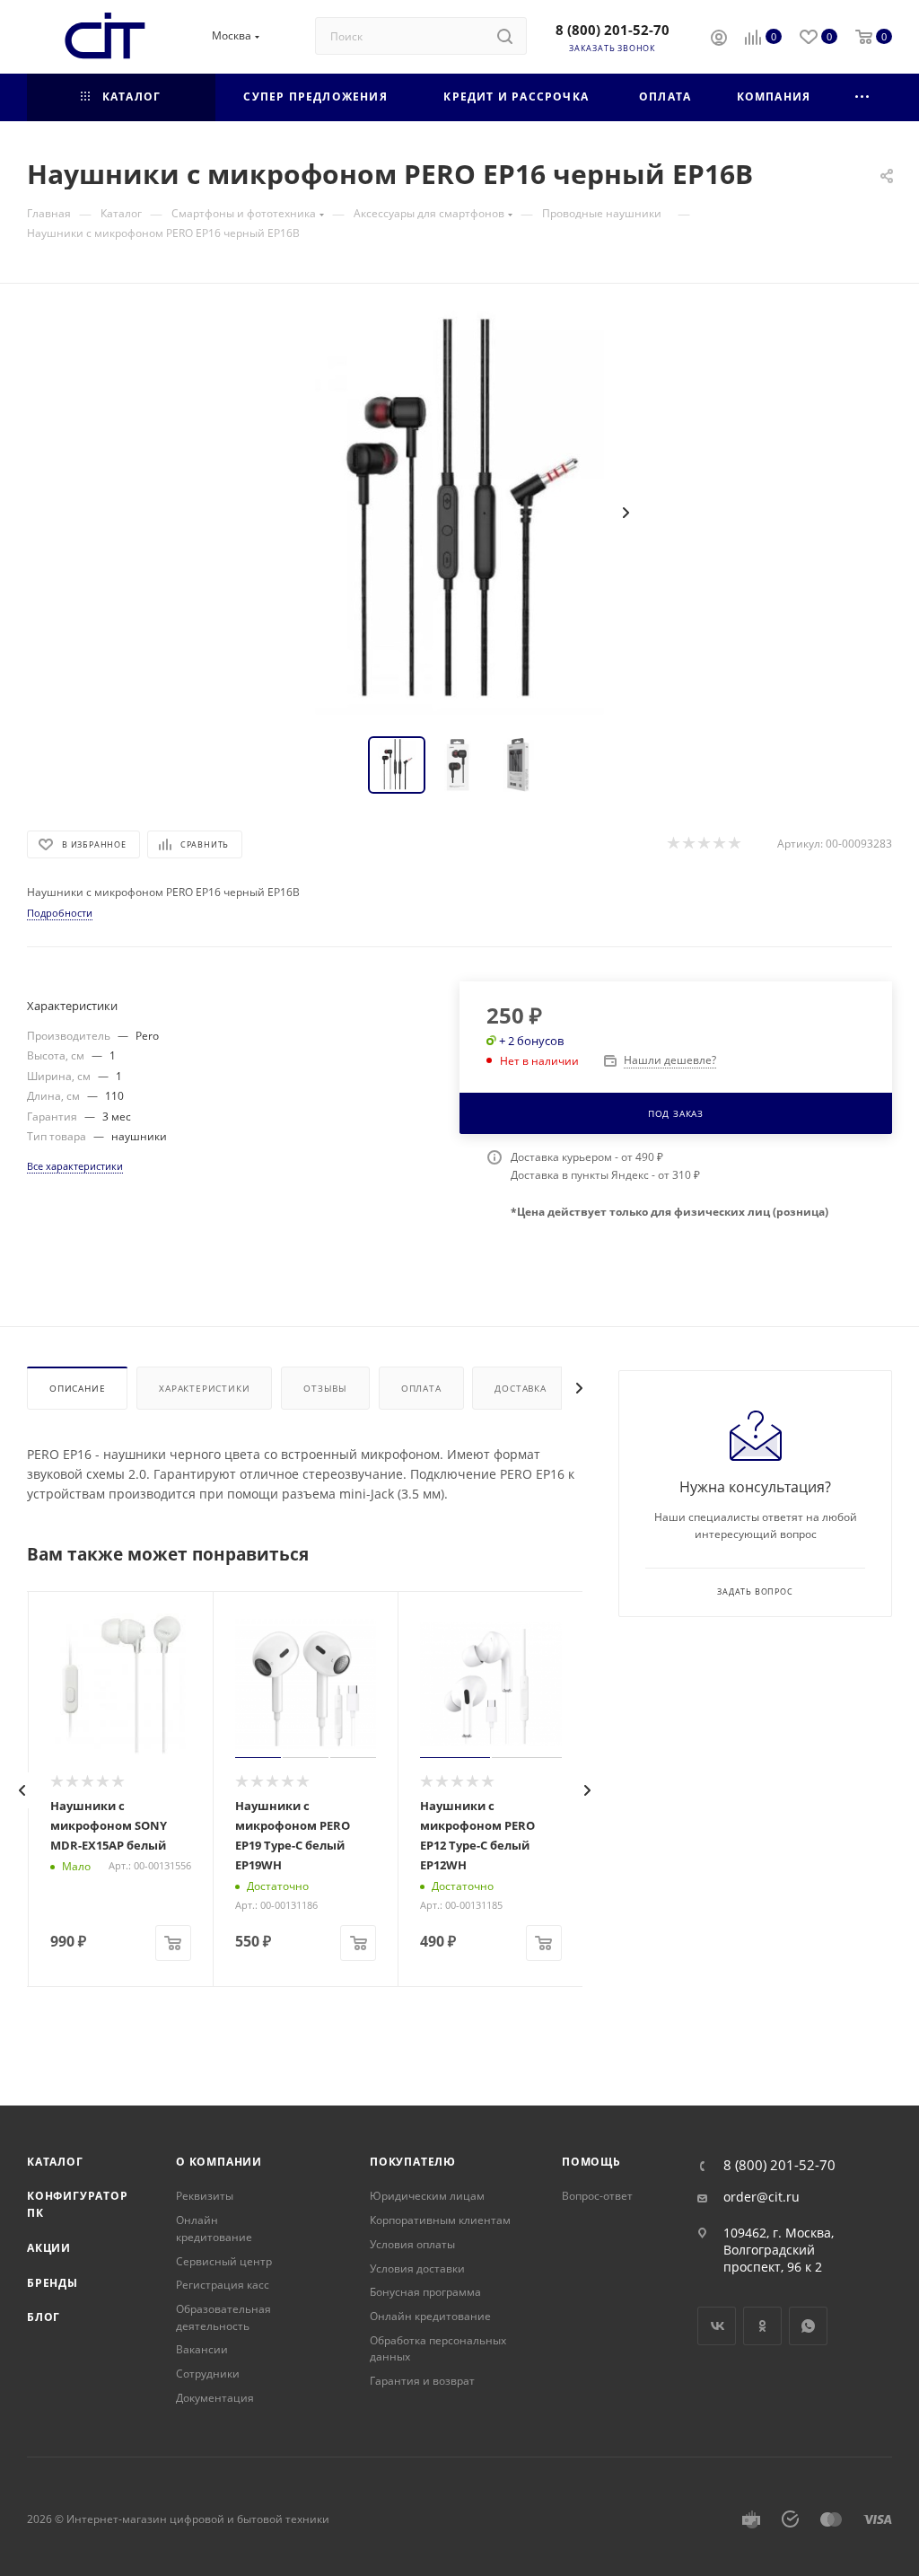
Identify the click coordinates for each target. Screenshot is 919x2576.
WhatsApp (808, 2326)
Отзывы (325, 1388)
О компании (219, 2162)
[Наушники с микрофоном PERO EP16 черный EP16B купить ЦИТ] (459, 513)
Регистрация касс (223, 2285)
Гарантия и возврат (422, 2381)
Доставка (520, 1388)
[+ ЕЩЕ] (863, 97)
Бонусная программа (425, 2292)
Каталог (55, 2162)
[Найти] (505, 36)
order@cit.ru (761, 2197)
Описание (77, 1388)
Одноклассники (762, 2326)
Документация (215, 2398)
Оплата (421, 1388)
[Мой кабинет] (719, 40)
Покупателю (413, 2162)
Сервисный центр (224, 2261)
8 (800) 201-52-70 (613, 30)
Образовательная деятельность (223, 2317)
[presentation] (22, 1790)
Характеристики (204, 1388)
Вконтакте (717, 2326)
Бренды (53, 2283)
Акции (49, 2248)
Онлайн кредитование (214, 2229)
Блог (44, 2317)
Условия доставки (417, 2268)
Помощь (591, 2162)
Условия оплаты (412, 2244)
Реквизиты (205, 2196)
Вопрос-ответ (597, 2196)
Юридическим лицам (427, 2196)
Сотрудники (208, 2374)
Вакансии (202, 2349)
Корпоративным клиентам (440, 2220)
